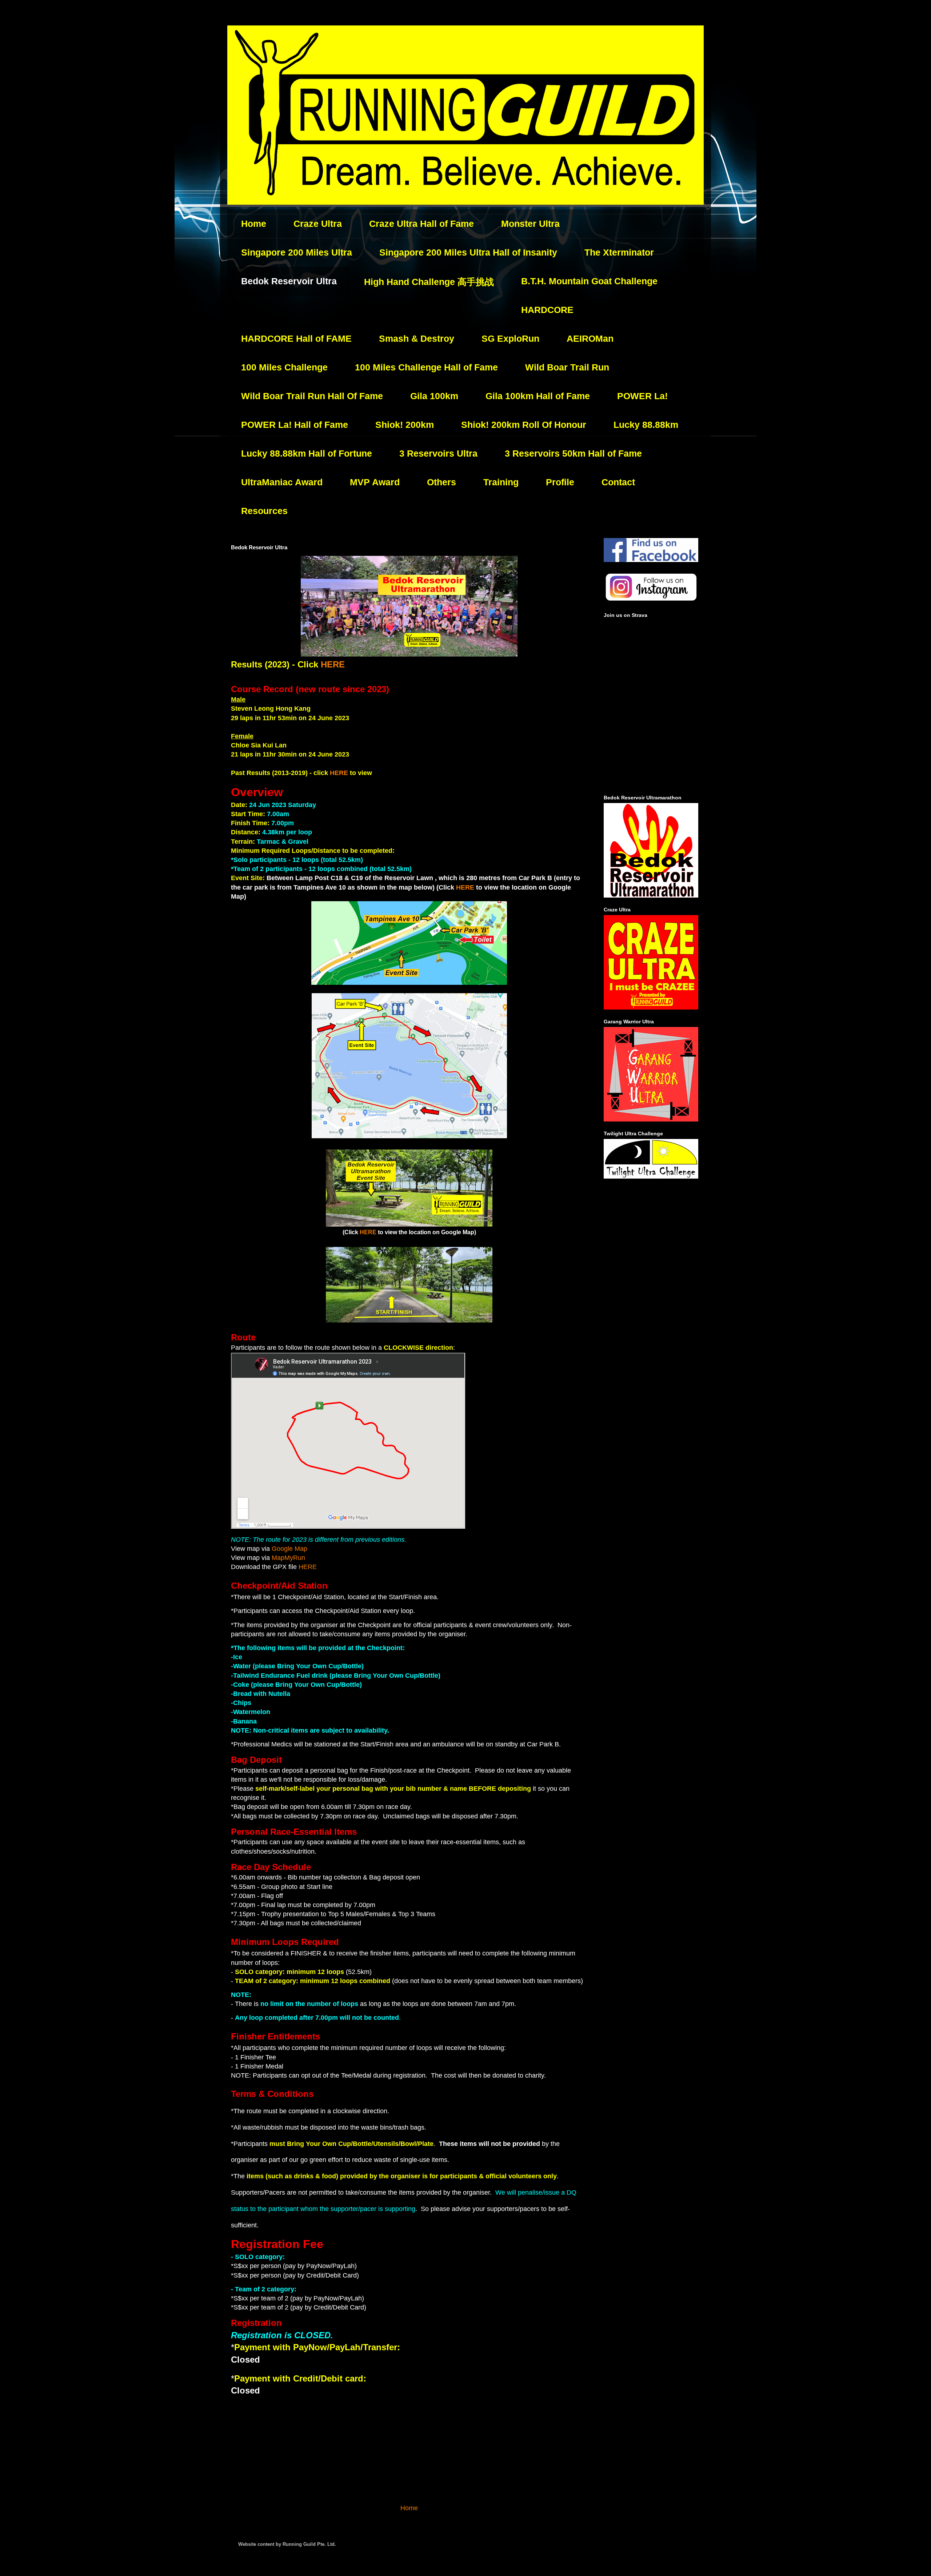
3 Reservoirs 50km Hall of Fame (573, 453)
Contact (618, 482)
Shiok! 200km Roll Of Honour (524, 425)
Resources (264, 511)
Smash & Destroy (417, 338)
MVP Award (375, 482)
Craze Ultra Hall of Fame (421, 224)
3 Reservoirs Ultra (438, 453)
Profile (560, 482)
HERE (333, 664)
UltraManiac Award (282, 482)
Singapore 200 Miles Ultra (297, 252)
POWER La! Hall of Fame (295, 425)
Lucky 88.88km (646, 425)
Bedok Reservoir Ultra (289, 281)
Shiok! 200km (405, 425)
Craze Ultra (318, 224)
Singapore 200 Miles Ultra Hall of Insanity (468, 252)
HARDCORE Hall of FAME (296, 338)
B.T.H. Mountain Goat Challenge (589, 281)
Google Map (289, 1549)
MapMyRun (288, 1558)
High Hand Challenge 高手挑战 (429, 282)
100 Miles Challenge (284, 367)
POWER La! (642, 396)
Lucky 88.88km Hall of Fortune (307, 453)
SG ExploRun (510, 338)
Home (254, 224)
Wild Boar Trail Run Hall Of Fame (312, 396)
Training (501, 482)
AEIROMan (590, 338)
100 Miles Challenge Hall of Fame (426, 367)
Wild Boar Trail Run (567, 367)
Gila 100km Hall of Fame (538, 396)
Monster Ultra (530, 224)
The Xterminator (619, 252)
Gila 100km (434, 396)
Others (441, 482)
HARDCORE (547, 310)
